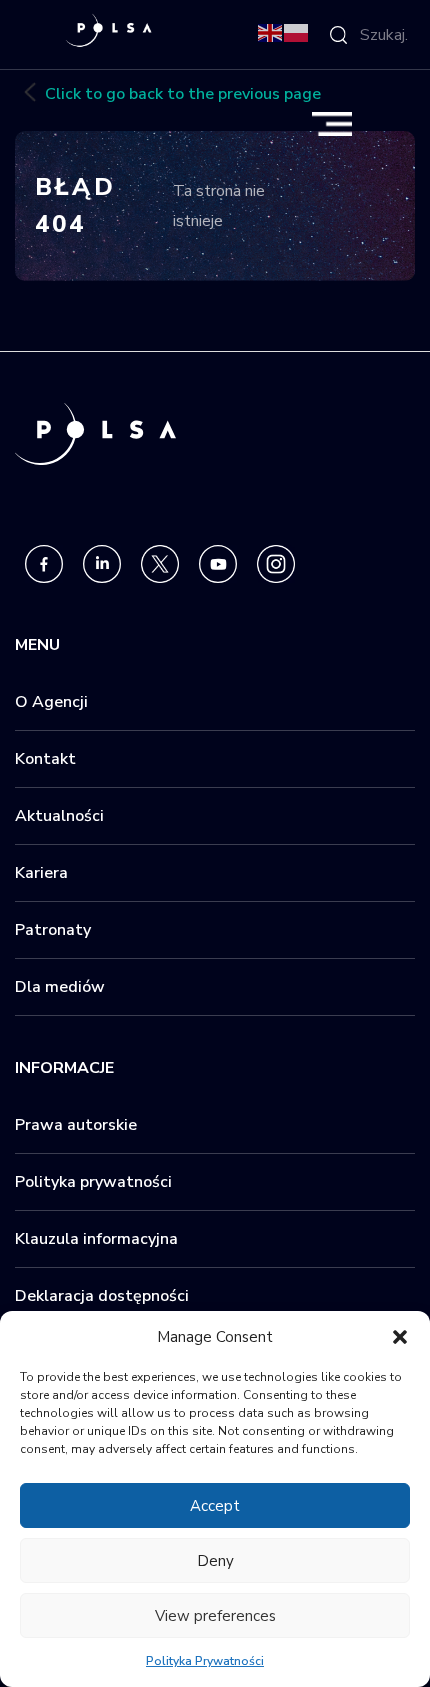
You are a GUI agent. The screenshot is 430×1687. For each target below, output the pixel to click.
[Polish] (297, 32)
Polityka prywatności (93, 1182)
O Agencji (51, 702)
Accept (215, 1506)
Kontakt (45, 759)
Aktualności (59, 816)
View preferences (215, 1616)
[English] (271, 32)
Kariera (41, 873)
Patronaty (53, 930)
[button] (400, 1337)
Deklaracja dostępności (102, 1296)
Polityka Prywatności (205, 1661)
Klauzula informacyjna (96, 1239)
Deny (215, 1561)
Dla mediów (60, 987)
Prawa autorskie (76, 1125)
